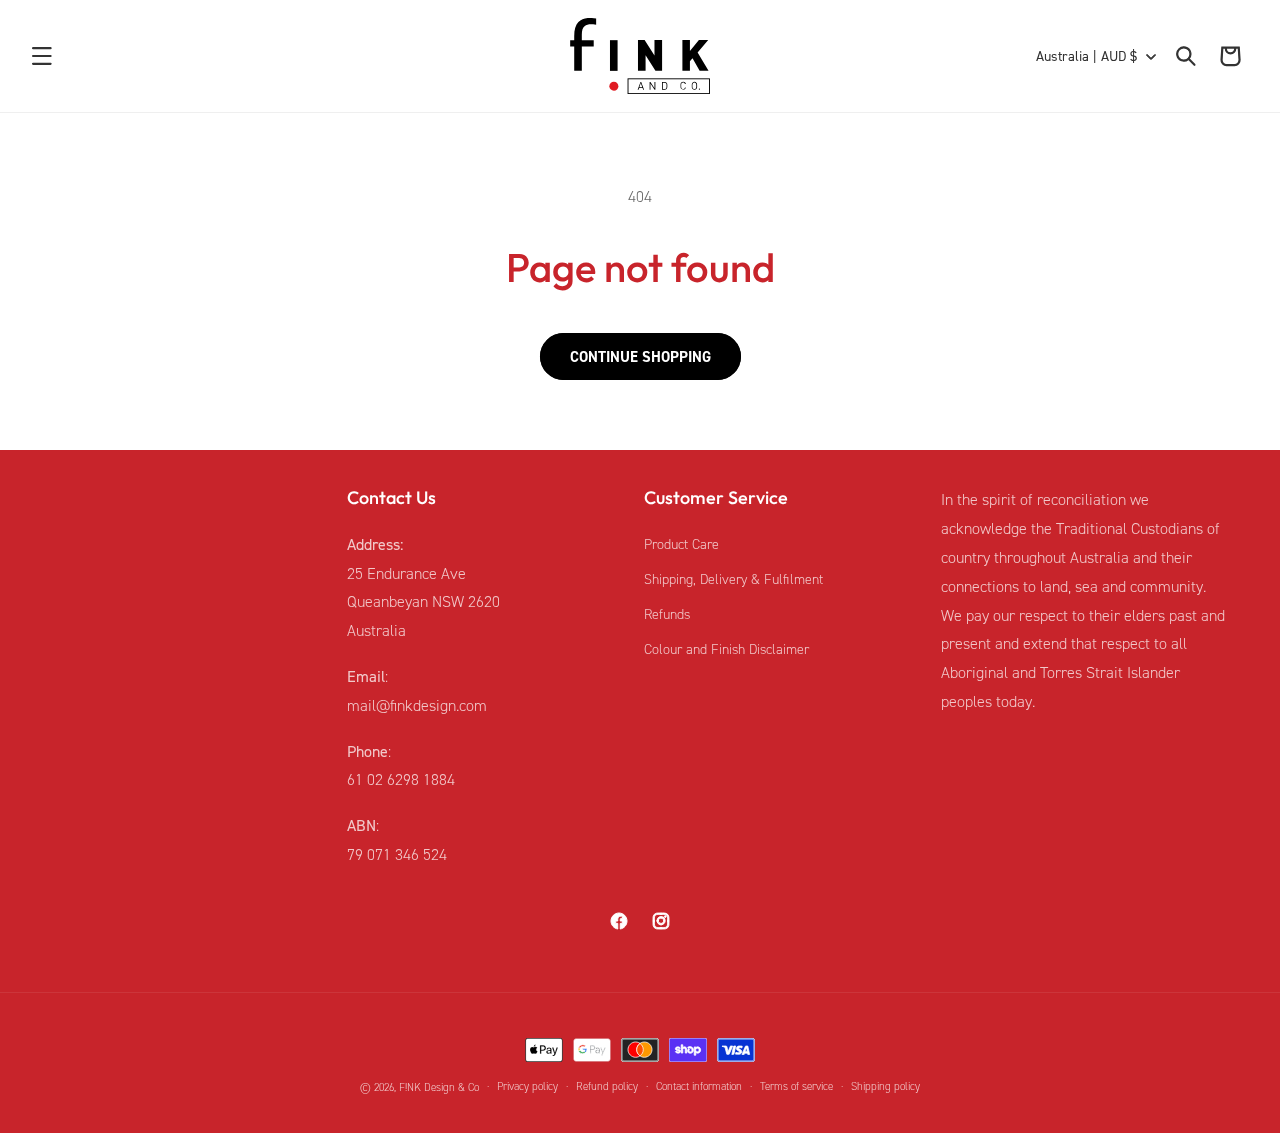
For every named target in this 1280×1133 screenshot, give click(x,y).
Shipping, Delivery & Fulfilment (733, 579)
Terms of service (796, 1086)
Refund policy (607, 1086)
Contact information (699, 1086)
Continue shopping (640, 356)
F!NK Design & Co (439, 1087)
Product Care (681, 544)
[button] (42, 56)
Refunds (667, 614)
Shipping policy (885, 1086)
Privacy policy (527, 1086)
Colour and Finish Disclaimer (726, 649)
